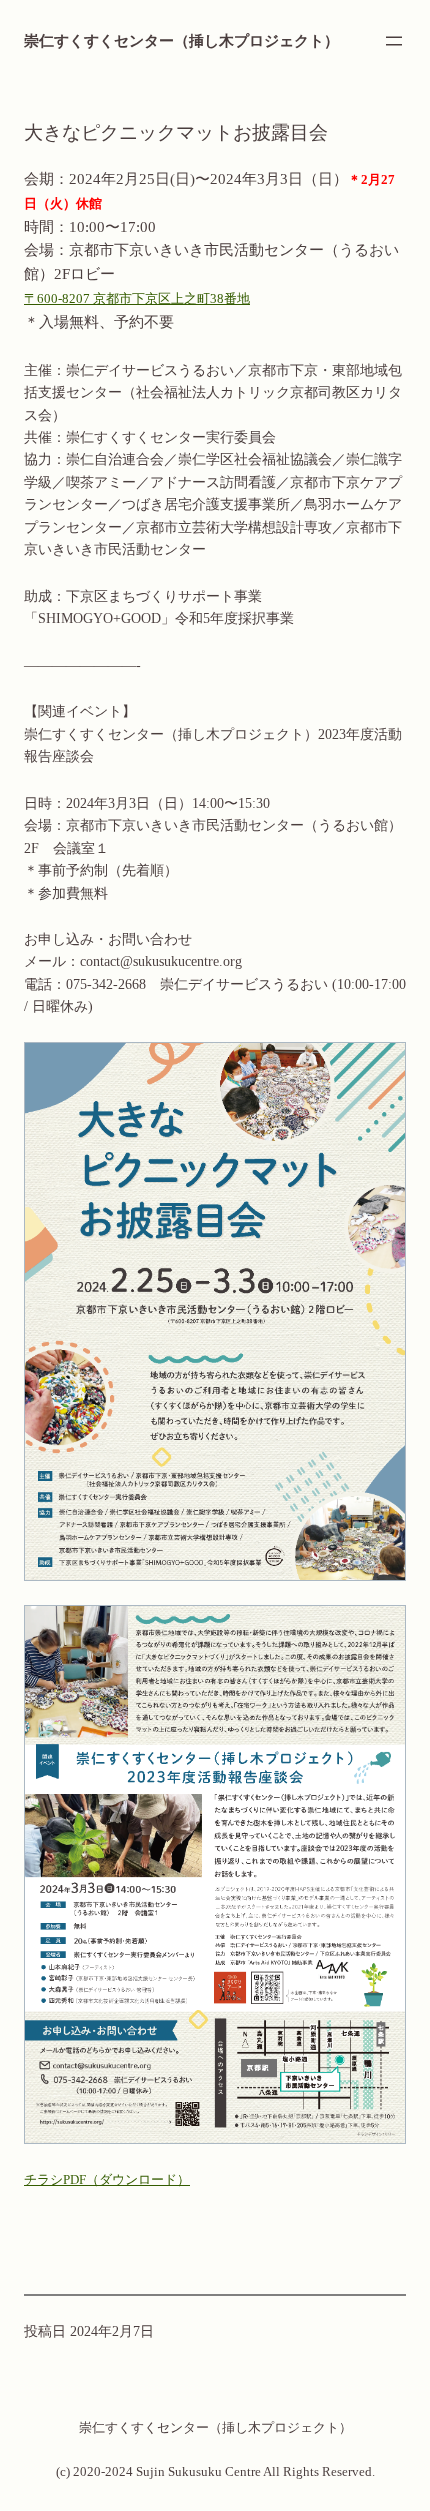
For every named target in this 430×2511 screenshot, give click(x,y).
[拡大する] (380, 1068)
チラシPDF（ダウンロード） (107, 2180)
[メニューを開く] (394, 41)
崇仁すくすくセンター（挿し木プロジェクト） (181, 40)
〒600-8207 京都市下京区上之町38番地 (137, 298)
